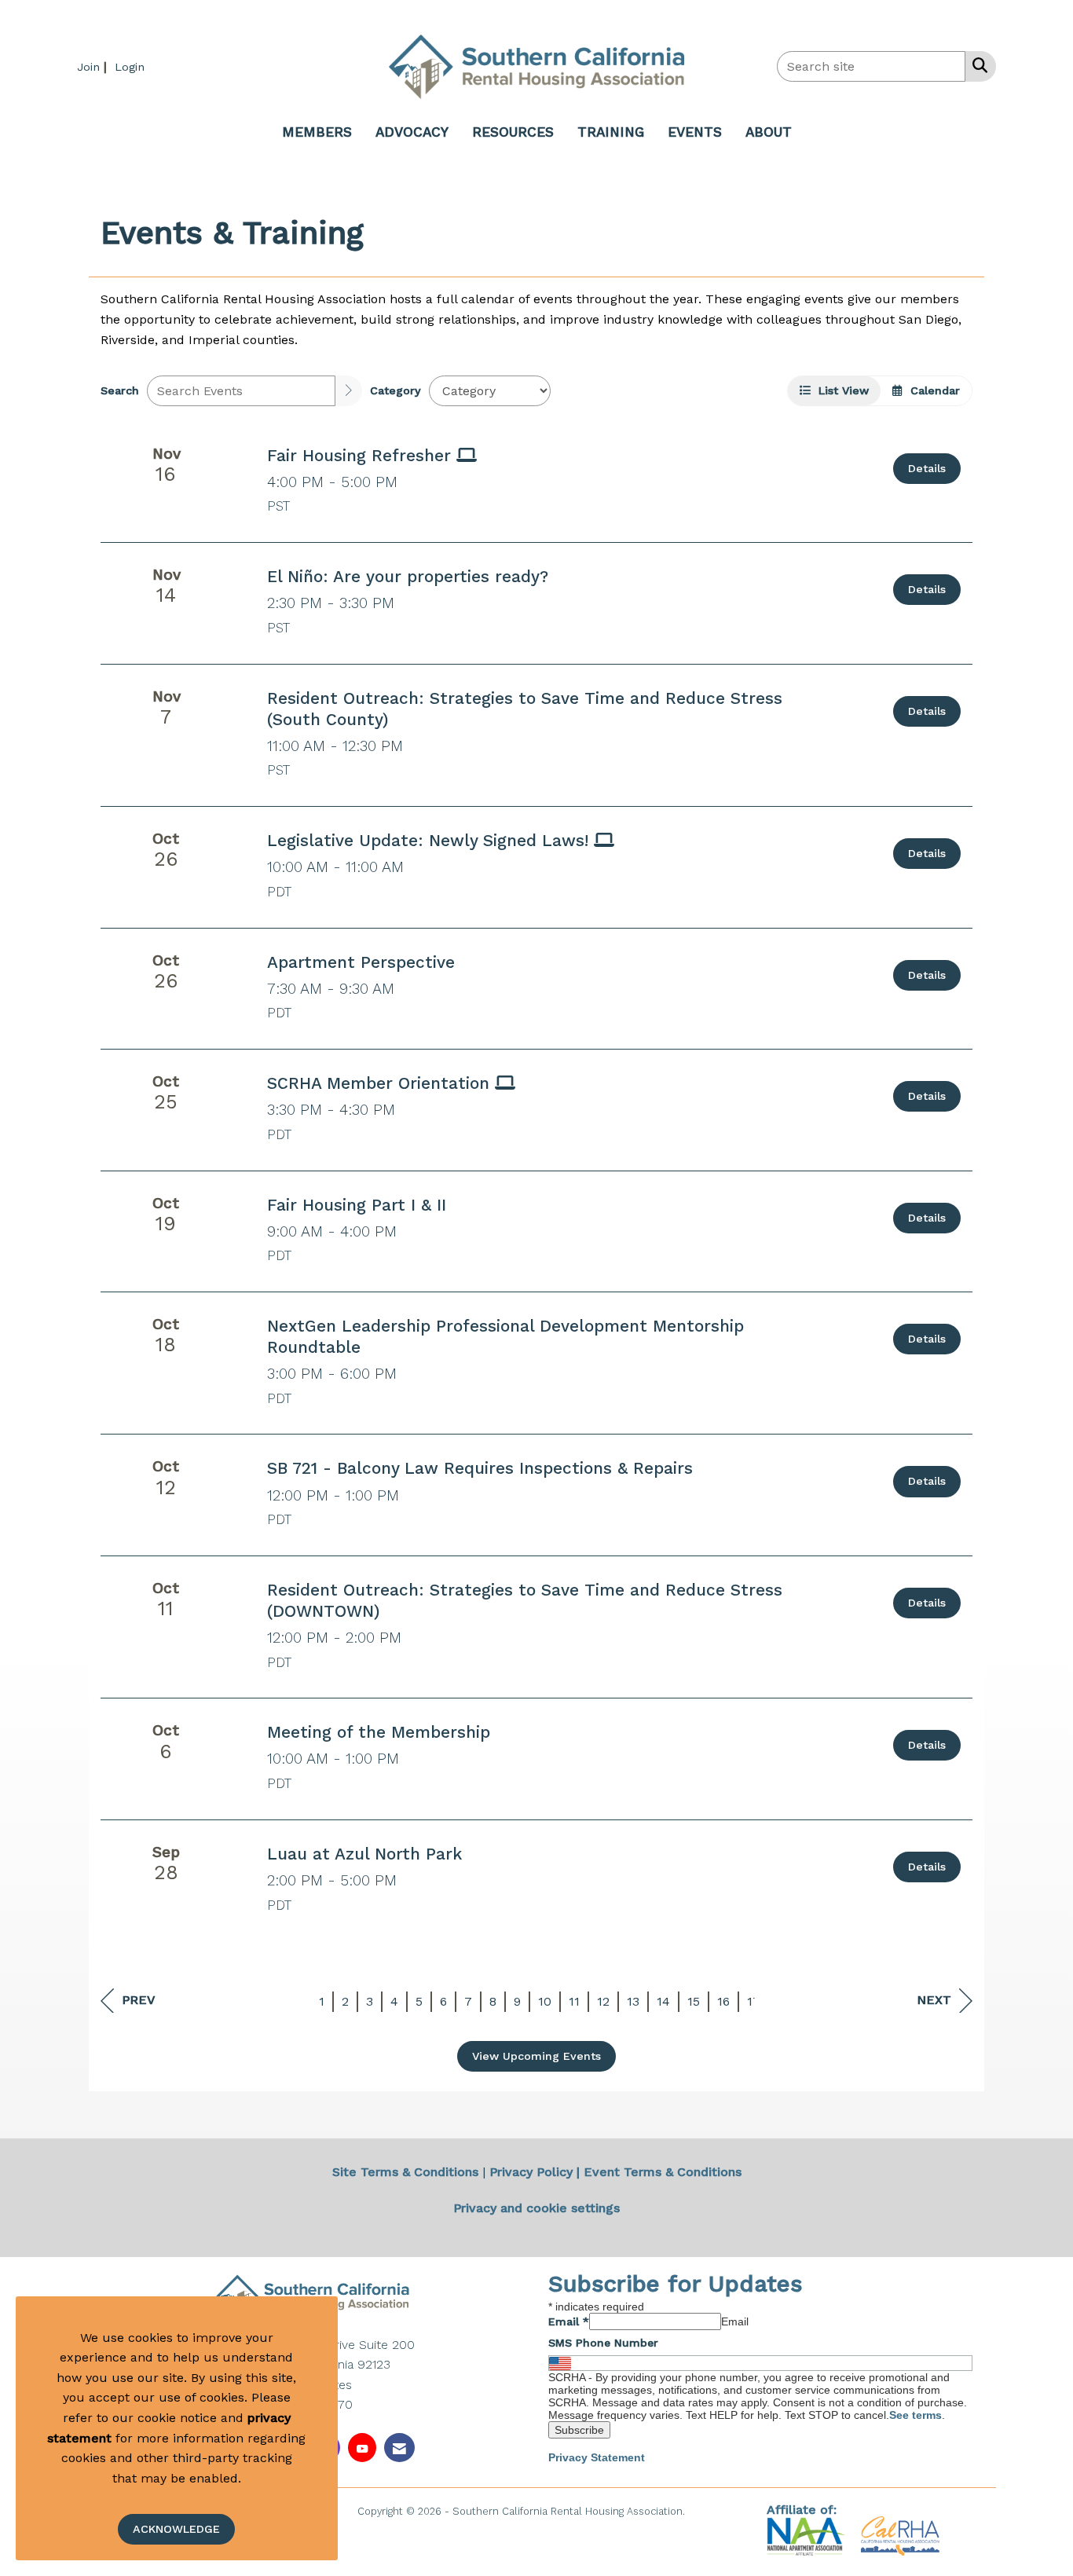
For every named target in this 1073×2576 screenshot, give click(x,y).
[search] (349, 391)
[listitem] (94, 66)
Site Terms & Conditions (405, 2172)
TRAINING (611, 132)
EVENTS (695, 132)
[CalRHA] (898, 2536)
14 (663, 2001)
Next (934, 2000)
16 (723, 2001)
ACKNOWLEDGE (176, 2529)
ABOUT (769, 132)
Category (396, 390)
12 (603, 2001)
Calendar (931, 390)
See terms (916, 2415)
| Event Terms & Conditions (659, 2172)
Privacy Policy (531, 2172)
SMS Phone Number (603, 2343)
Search (120, 390)
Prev (139, 2000)
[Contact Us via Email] (399, 2448)
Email (569, 2321)
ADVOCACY (412, 132)
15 (694, 2001)
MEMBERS (317, 132)
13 (633, 2001)
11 (574, 2001)
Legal (702, 2511)
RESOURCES (513, 132)
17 (754, 2001)
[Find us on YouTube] (362, 2448)
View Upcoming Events (536, 2056)
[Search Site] (977, 65)
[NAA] (808, 2536)
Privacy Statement (597, 2457)
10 (545, 2001)
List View (840, 390)
